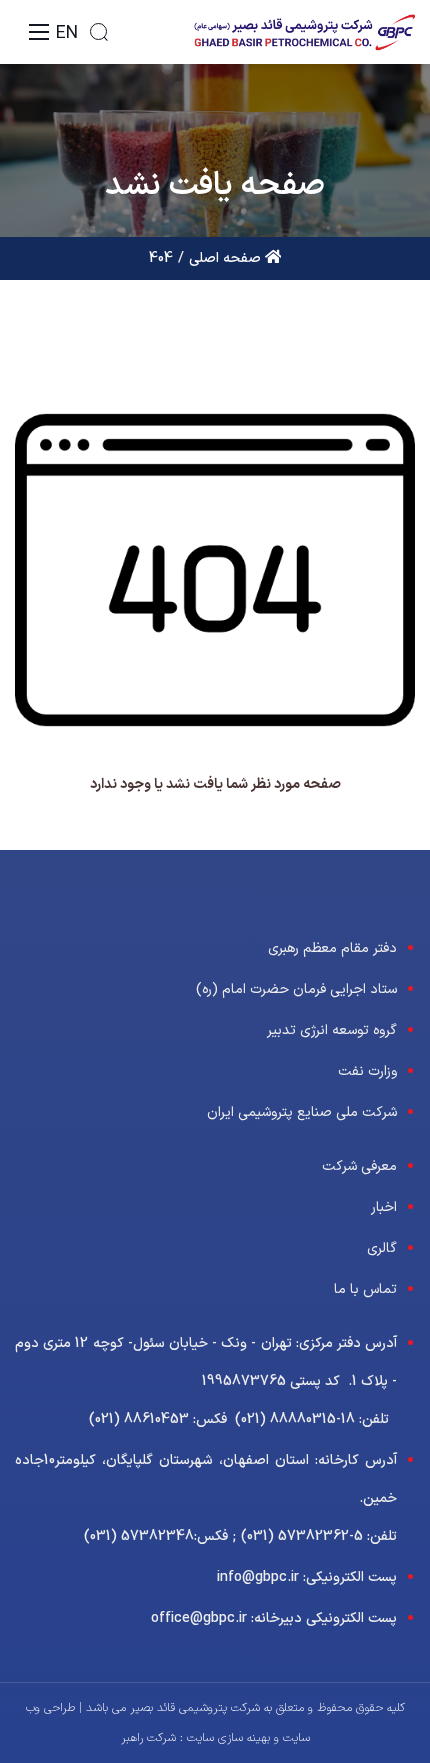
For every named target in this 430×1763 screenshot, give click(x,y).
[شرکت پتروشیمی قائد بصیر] (303, 31)
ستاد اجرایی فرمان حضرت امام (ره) (296, 989)
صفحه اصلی (227, 258)
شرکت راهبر (148, 1738)
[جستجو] (99, 32)
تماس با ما (365, 1289)
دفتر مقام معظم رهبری (332, 948)
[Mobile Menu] (39, 32)
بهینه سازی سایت (226, 1738)
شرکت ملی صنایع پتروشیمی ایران (302, 1112)
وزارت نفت (367, 1071)
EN (67, 33)
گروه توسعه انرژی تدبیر (332, 1030)
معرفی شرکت (359, 1166)
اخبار (384, 1207)
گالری (382, 1248)
